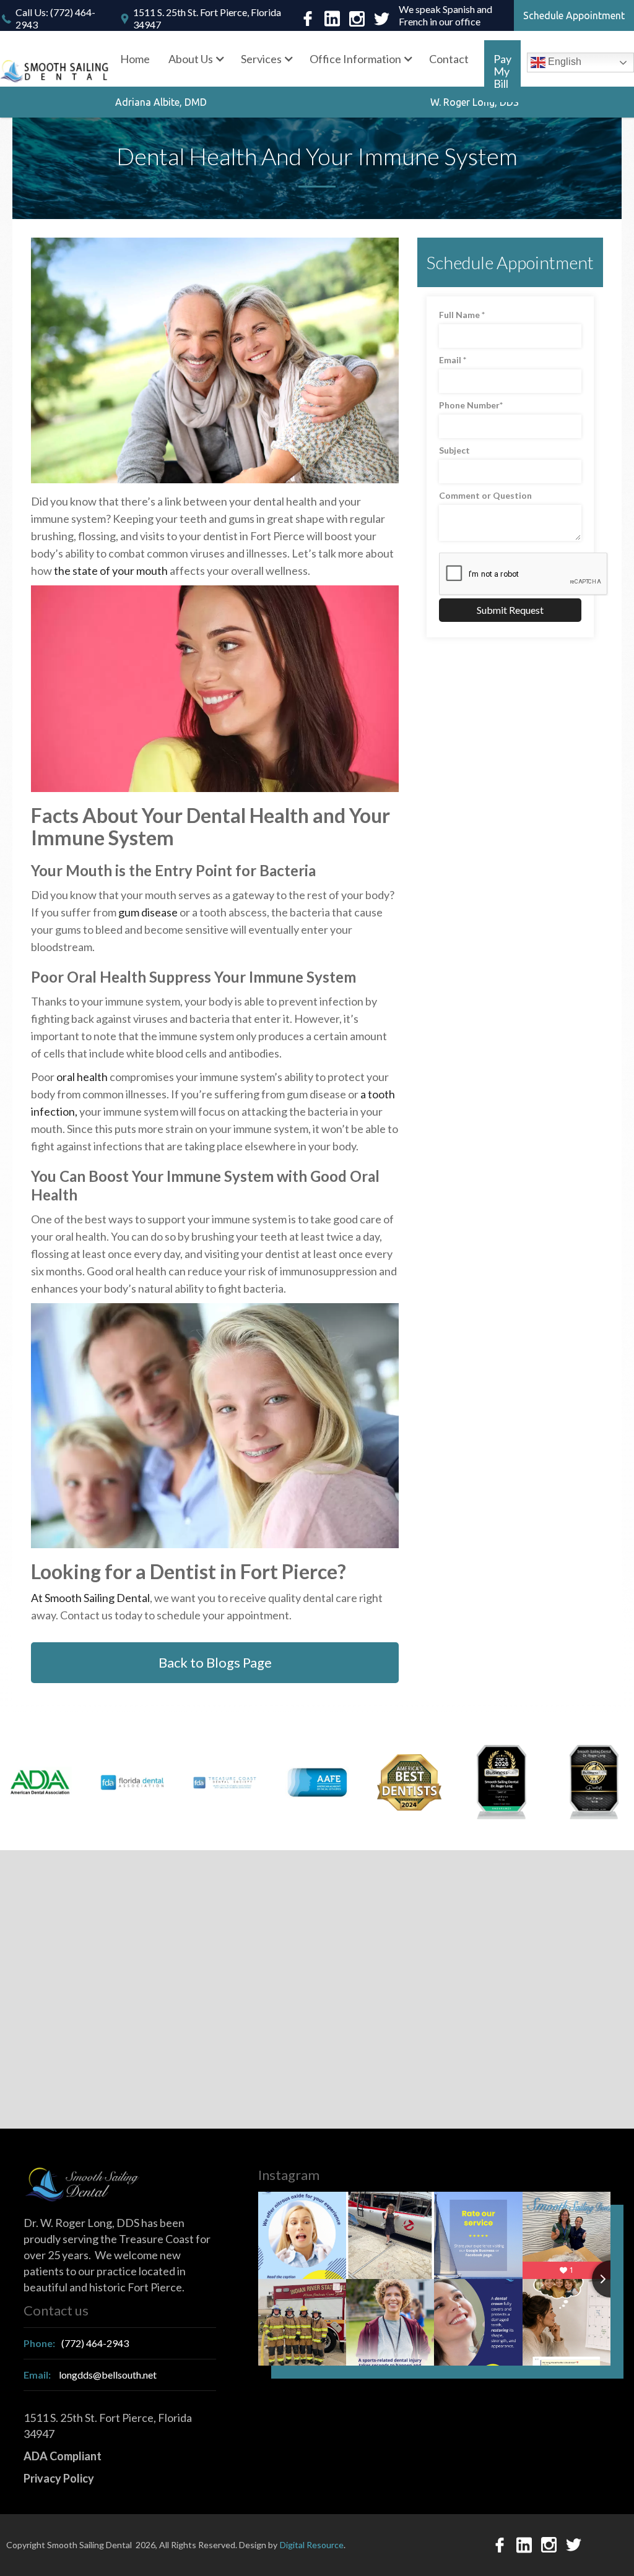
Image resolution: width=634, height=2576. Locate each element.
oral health (82, 1077)
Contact (449, 59)
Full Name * (462, 315)
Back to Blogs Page (215, 1662)
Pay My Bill (502, 71)
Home (135, 59)
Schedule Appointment (574, 15)
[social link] (308, 19)
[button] (195, 59)
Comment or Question (485, 495)
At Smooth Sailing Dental (90, 1598)
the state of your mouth (111, 571)
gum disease (148, 912)
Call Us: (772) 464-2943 (55, 18)
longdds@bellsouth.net (90, 2375)
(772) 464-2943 (76, 2343)
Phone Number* (471, 405)
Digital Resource (312, 2545)
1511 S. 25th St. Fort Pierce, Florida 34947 (207, 18)
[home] (55, 71)
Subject (454, 450)
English (563, 62)
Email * (453, 360)
